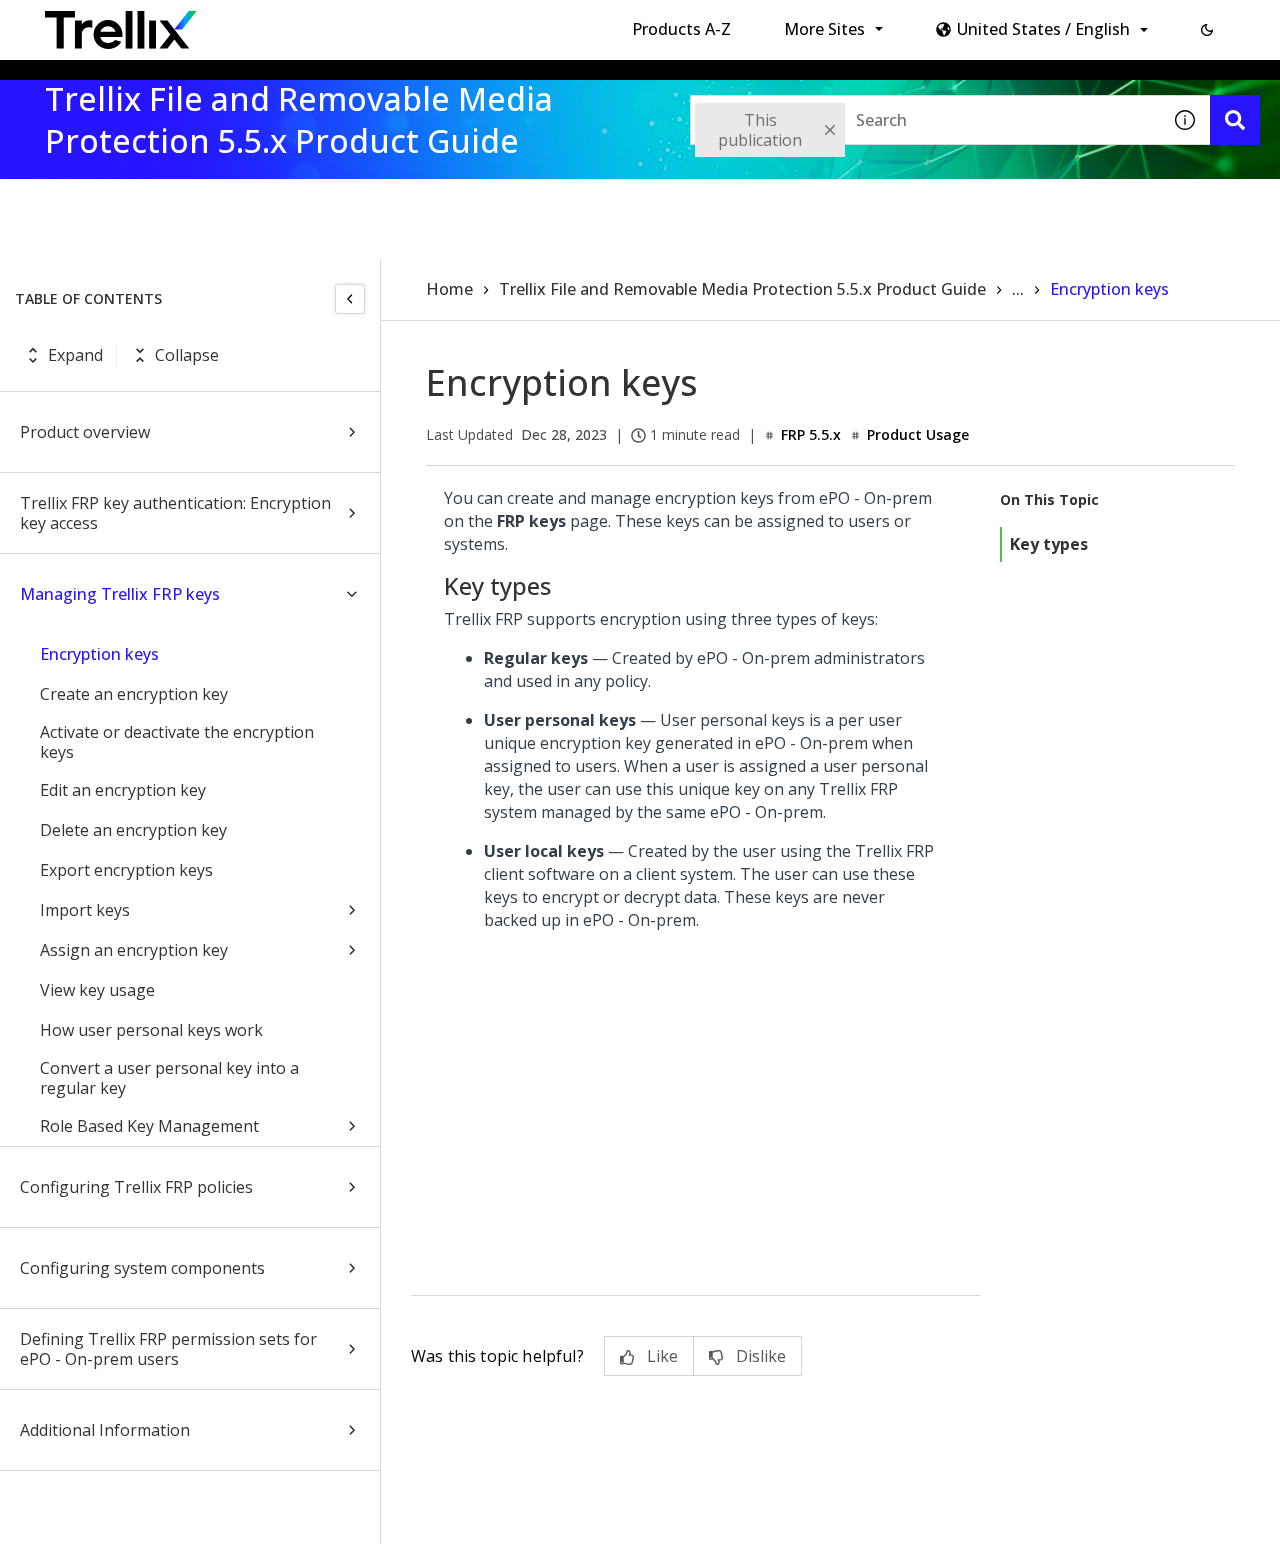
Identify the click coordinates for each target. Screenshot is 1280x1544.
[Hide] (350, 299)
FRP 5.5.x (811, 434)
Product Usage (918, 434)
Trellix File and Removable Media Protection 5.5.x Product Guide (742, 289)
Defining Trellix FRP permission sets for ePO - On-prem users (168, 1349)
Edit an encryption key (123, 790)
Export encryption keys (126, 870)
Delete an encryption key (133, 830)
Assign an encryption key (134, 950)
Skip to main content (330, 23)
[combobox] (925, 120)
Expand (75, 355)
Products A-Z (681, 29)
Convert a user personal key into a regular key (169, 1078)
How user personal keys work (151, 1030)
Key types (1049, 544)
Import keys (85, 910)
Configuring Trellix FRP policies (136, 1187)
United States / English (1043, 29)
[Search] (1235, 120)
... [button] (1018, 289)
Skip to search (483, 23)
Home (449, 289)
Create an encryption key (134, 694)
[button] (1207, 30)
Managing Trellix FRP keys (120, 594)
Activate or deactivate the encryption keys (177, 742)
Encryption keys (99, 654)
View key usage (97, 990)
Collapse (187, 355)
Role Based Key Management (149, 1126)
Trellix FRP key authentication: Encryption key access (175, 513)
